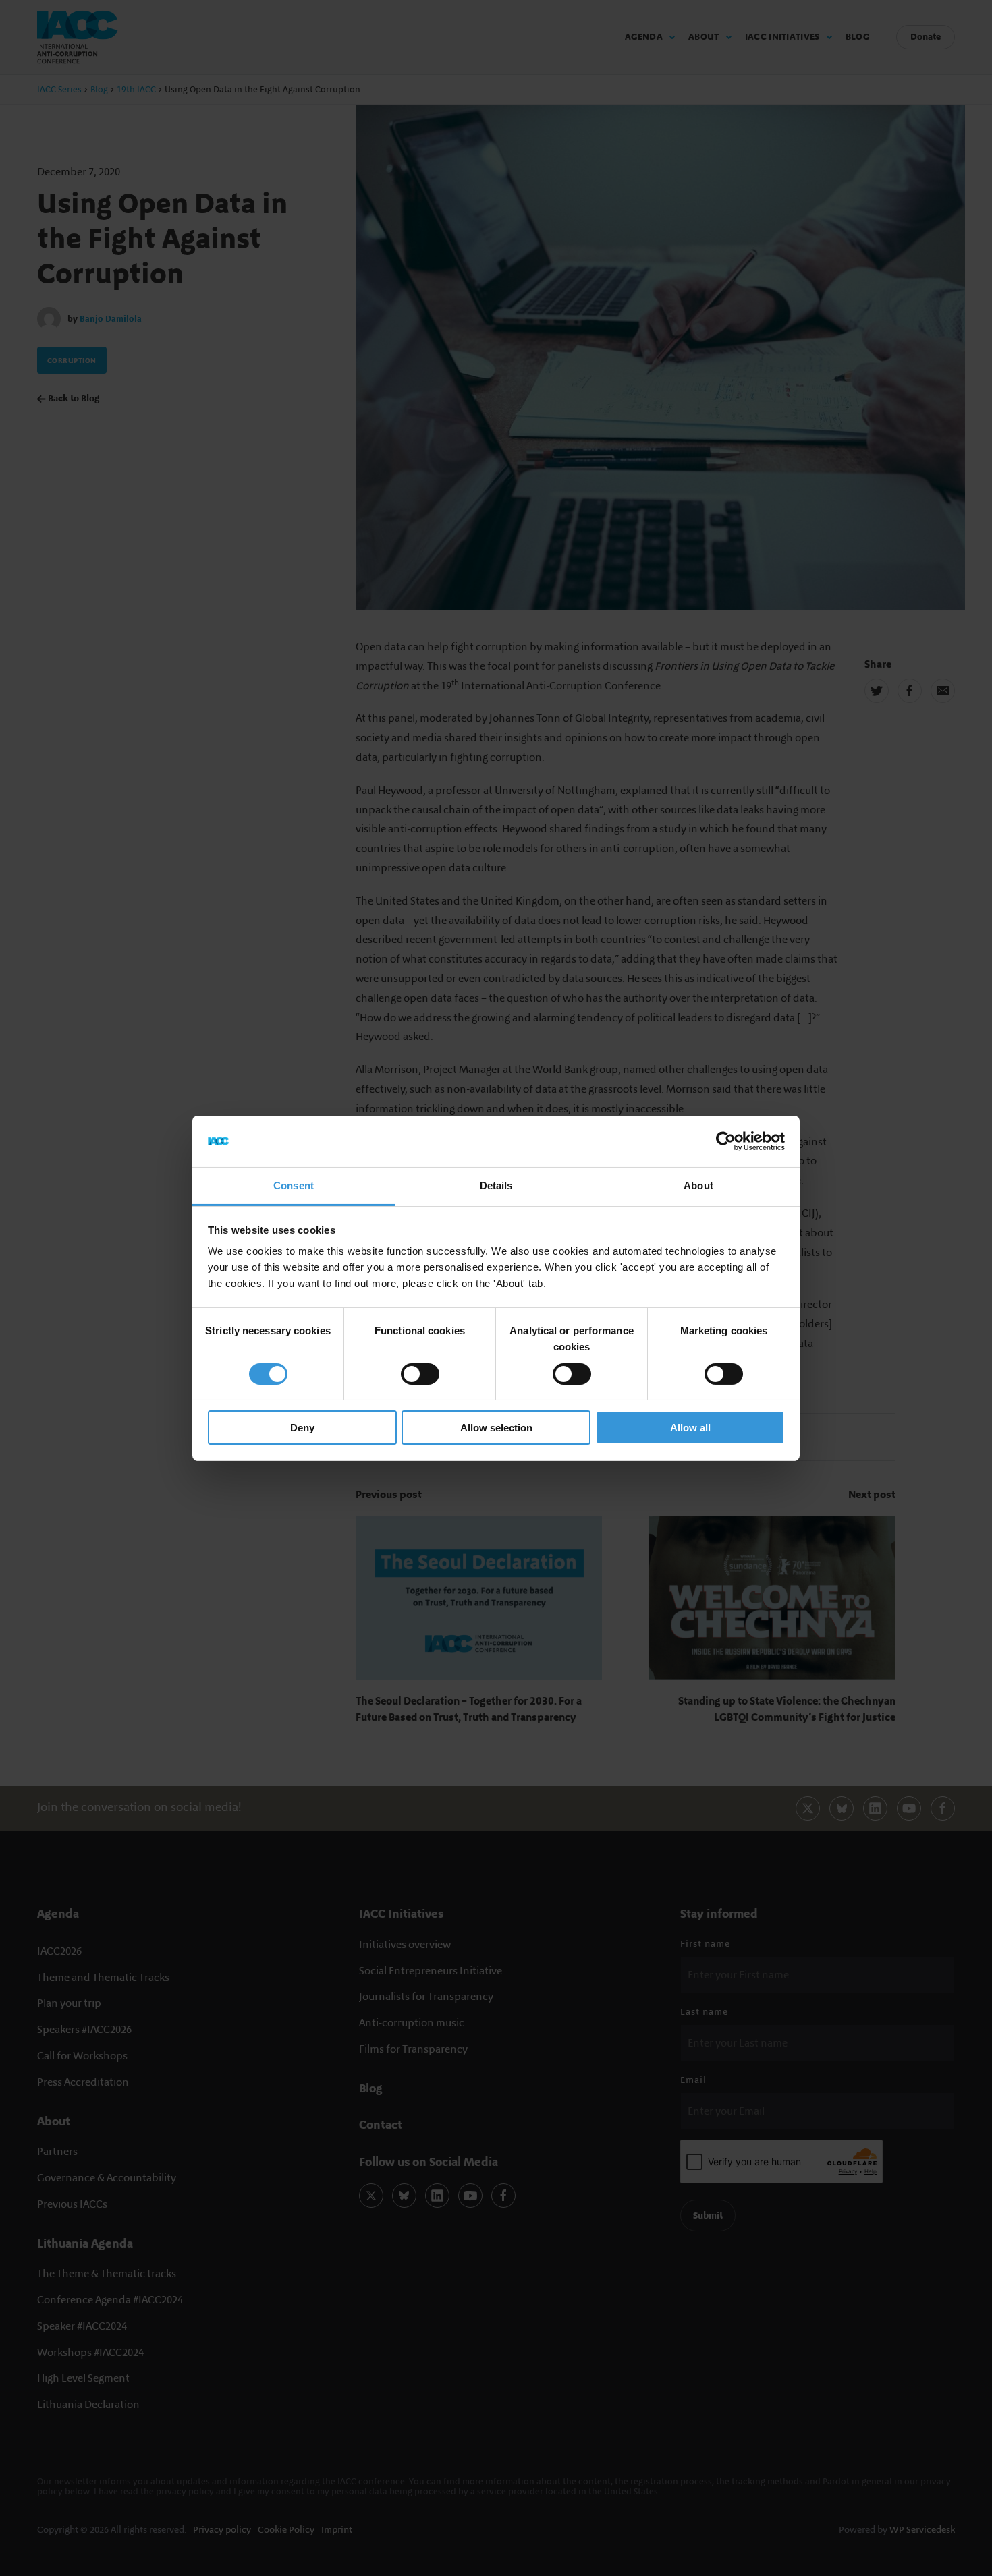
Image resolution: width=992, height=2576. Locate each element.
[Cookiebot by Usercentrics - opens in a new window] (726, 1141)
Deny (302, 1428)
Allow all (690, 1428)
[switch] (420, 1374)
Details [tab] (496, 1185)
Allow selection (496, 1428)
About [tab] (698, 1185)
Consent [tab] (294, 1185)
